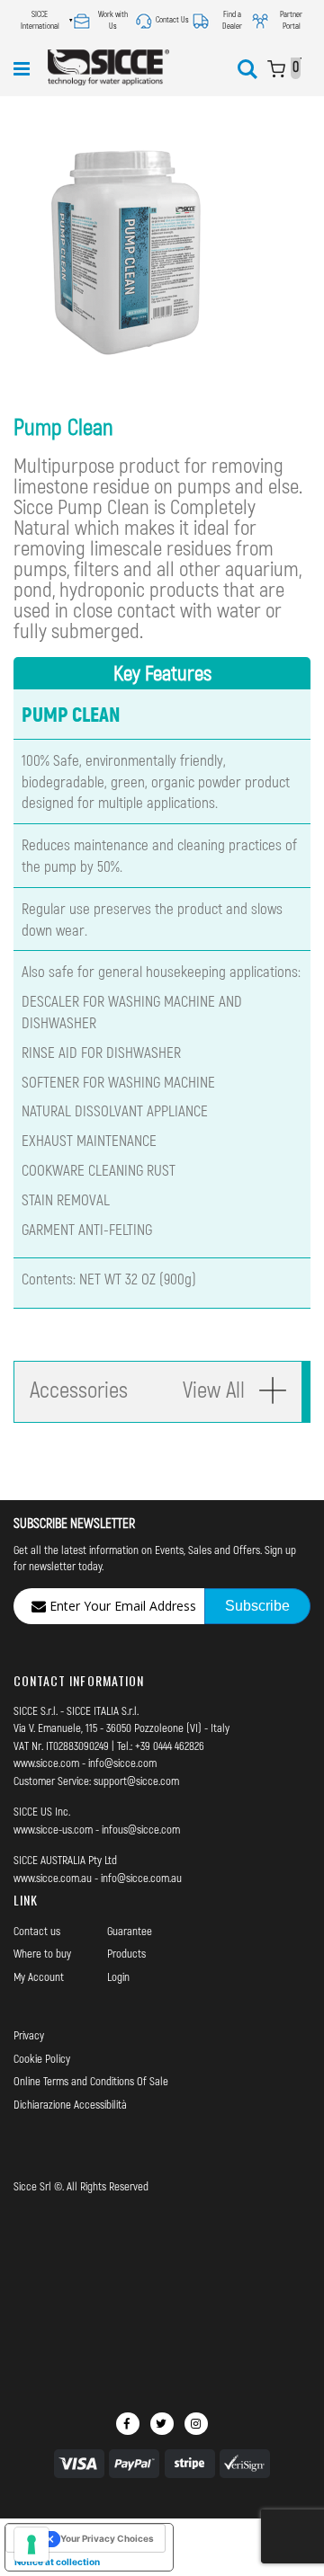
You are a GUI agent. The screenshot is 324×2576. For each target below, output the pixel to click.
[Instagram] (196, 2424)
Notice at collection (57, 2562)
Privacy (29, 2035)
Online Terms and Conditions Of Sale (91, 2081)
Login (118, 1976)
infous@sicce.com (141, 1829)
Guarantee (130, 1931)
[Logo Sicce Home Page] (108, 67)
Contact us (37, 1931)
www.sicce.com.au (53, 1878)
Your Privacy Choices (107, 2538)
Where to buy (42, 1953)
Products (126, 1953)
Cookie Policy (42, 2058)
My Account (39, 1976)
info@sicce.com (122, 1763)
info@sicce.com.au (141, 1878)
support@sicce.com (136, 1781)
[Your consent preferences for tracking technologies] (31, 2545)
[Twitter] (162, 2424)
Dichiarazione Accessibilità (70, 2104)
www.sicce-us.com (53, 1829)
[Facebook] (128, 2424)
